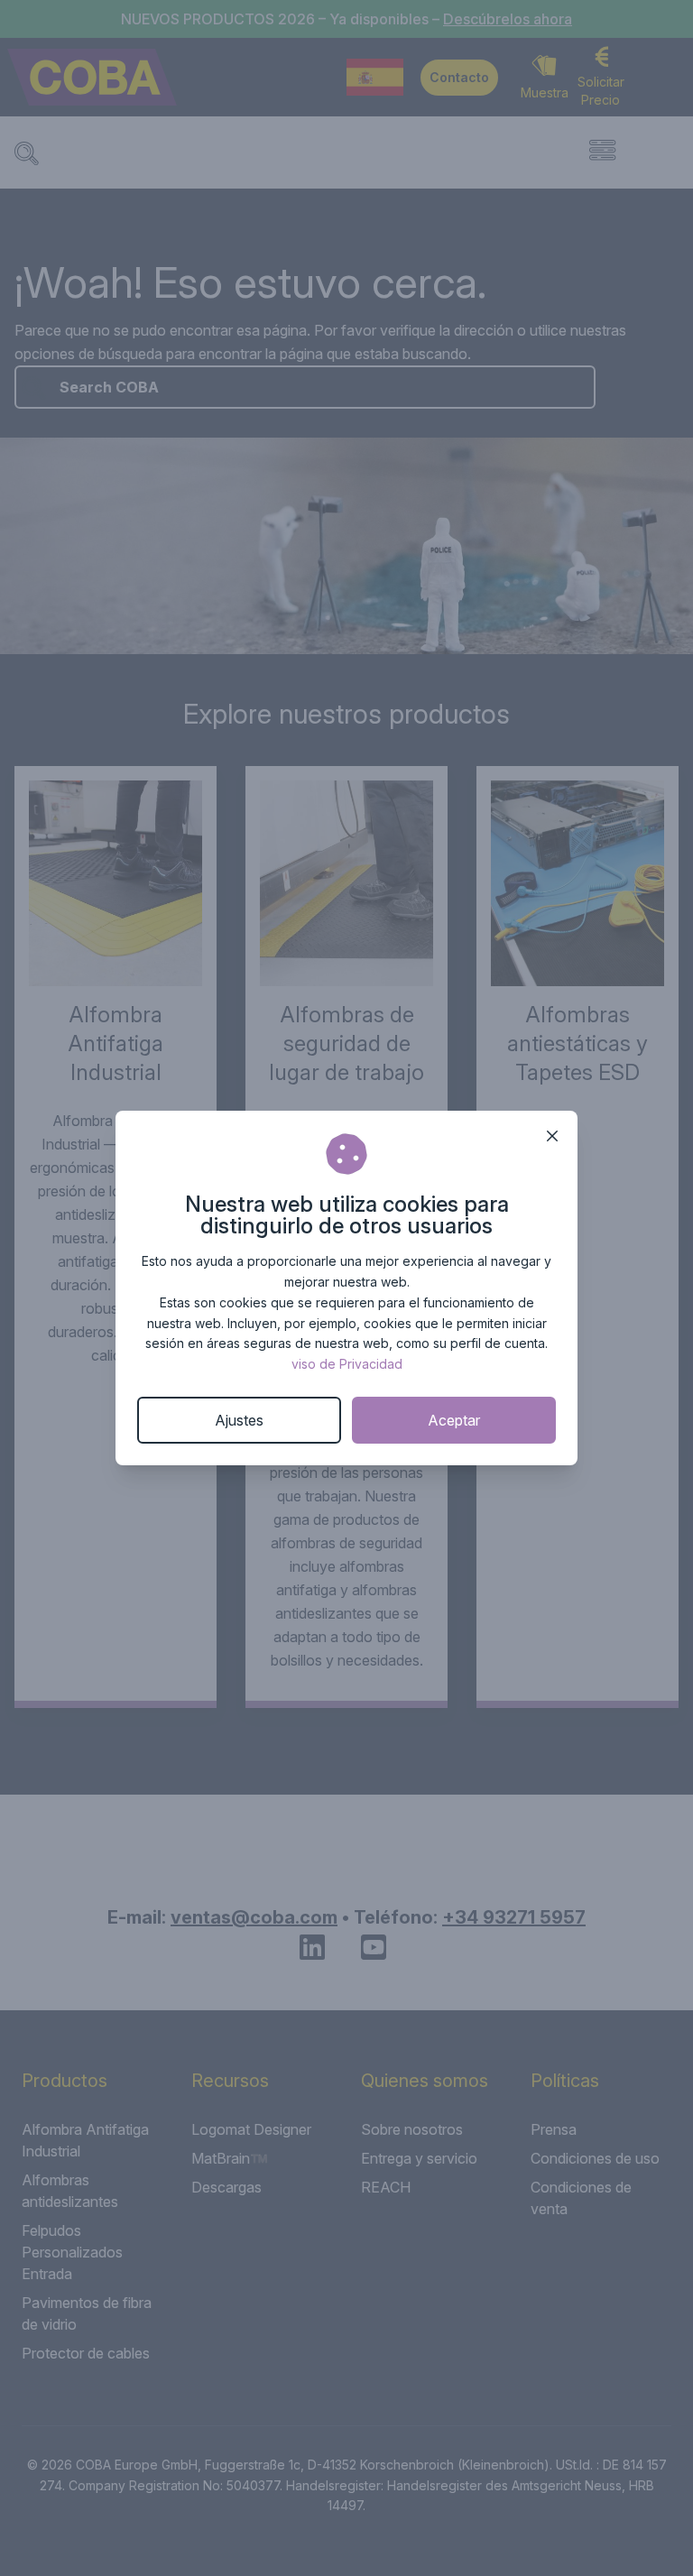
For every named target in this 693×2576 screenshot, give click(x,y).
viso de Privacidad (347, 1364)
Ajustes (239, 1420)
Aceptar (454, 1420)
